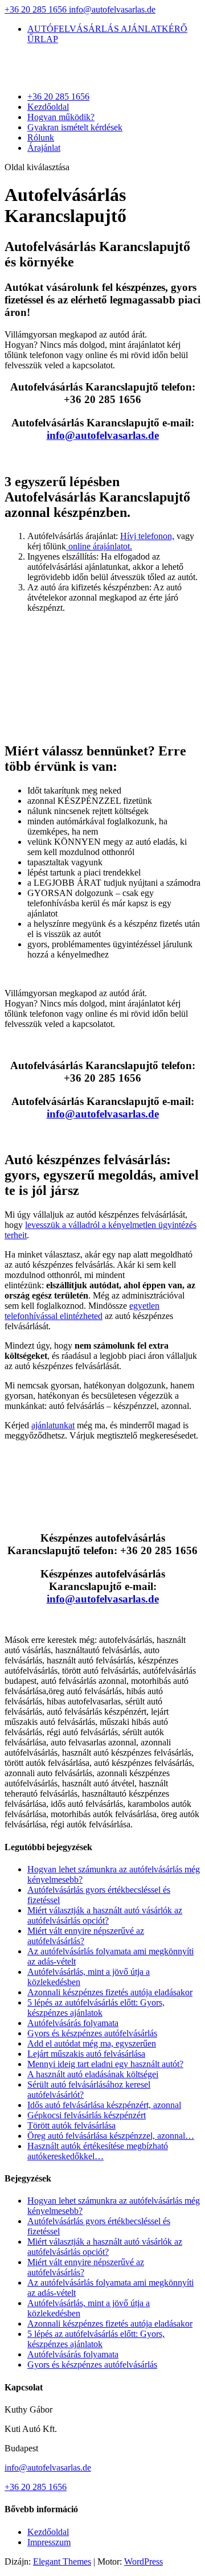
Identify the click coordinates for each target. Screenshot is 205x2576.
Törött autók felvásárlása (71, 2125)
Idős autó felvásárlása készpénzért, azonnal (104, 2105)
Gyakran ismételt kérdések (75, 127)
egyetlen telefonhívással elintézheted (82, 1311)
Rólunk (41, 137)
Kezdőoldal (48, 107)
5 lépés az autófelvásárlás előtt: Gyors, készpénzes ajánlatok (96, 2008)
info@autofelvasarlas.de (48, 2468)
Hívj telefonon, (147, 536)
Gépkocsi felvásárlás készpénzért (87, 2115)
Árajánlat (44, 148)
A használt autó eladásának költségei (93, 2074)
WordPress (143, 2561)
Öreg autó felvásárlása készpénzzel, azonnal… (111, 2136)
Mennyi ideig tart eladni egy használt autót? (105, 2064)
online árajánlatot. (99, 546)
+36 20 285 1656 (37, 9)
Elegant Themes (62, 2561)
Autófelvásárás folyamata (73, 2023)
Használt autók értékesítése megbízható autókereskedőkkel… (98, 2151)
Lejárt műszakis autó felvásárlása (86, 2054)
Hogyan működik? (61, 117)
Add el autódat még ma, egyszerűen (92, 2043)
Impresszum (49, 2542)
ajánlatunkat (53, 1425)
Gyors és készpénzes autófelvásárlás (92, 2033)
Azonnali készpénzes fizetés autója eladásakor (110, 1992)
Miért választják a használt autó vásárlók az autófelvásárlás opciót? (105, 1915)
